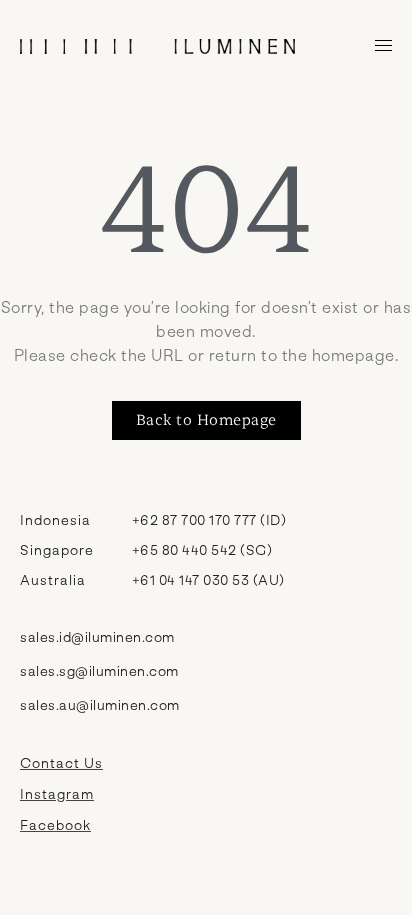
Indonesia (55, 519)
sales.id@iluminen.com (97, 636)
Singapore (57, 549)
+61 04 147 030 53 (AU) (208, 579)
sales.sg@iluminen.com (99, 670)
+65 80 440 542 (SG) (202, 549)
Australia (53, 579)
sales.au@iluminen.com (100, 704)
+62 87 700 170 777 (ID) (209, 519)
